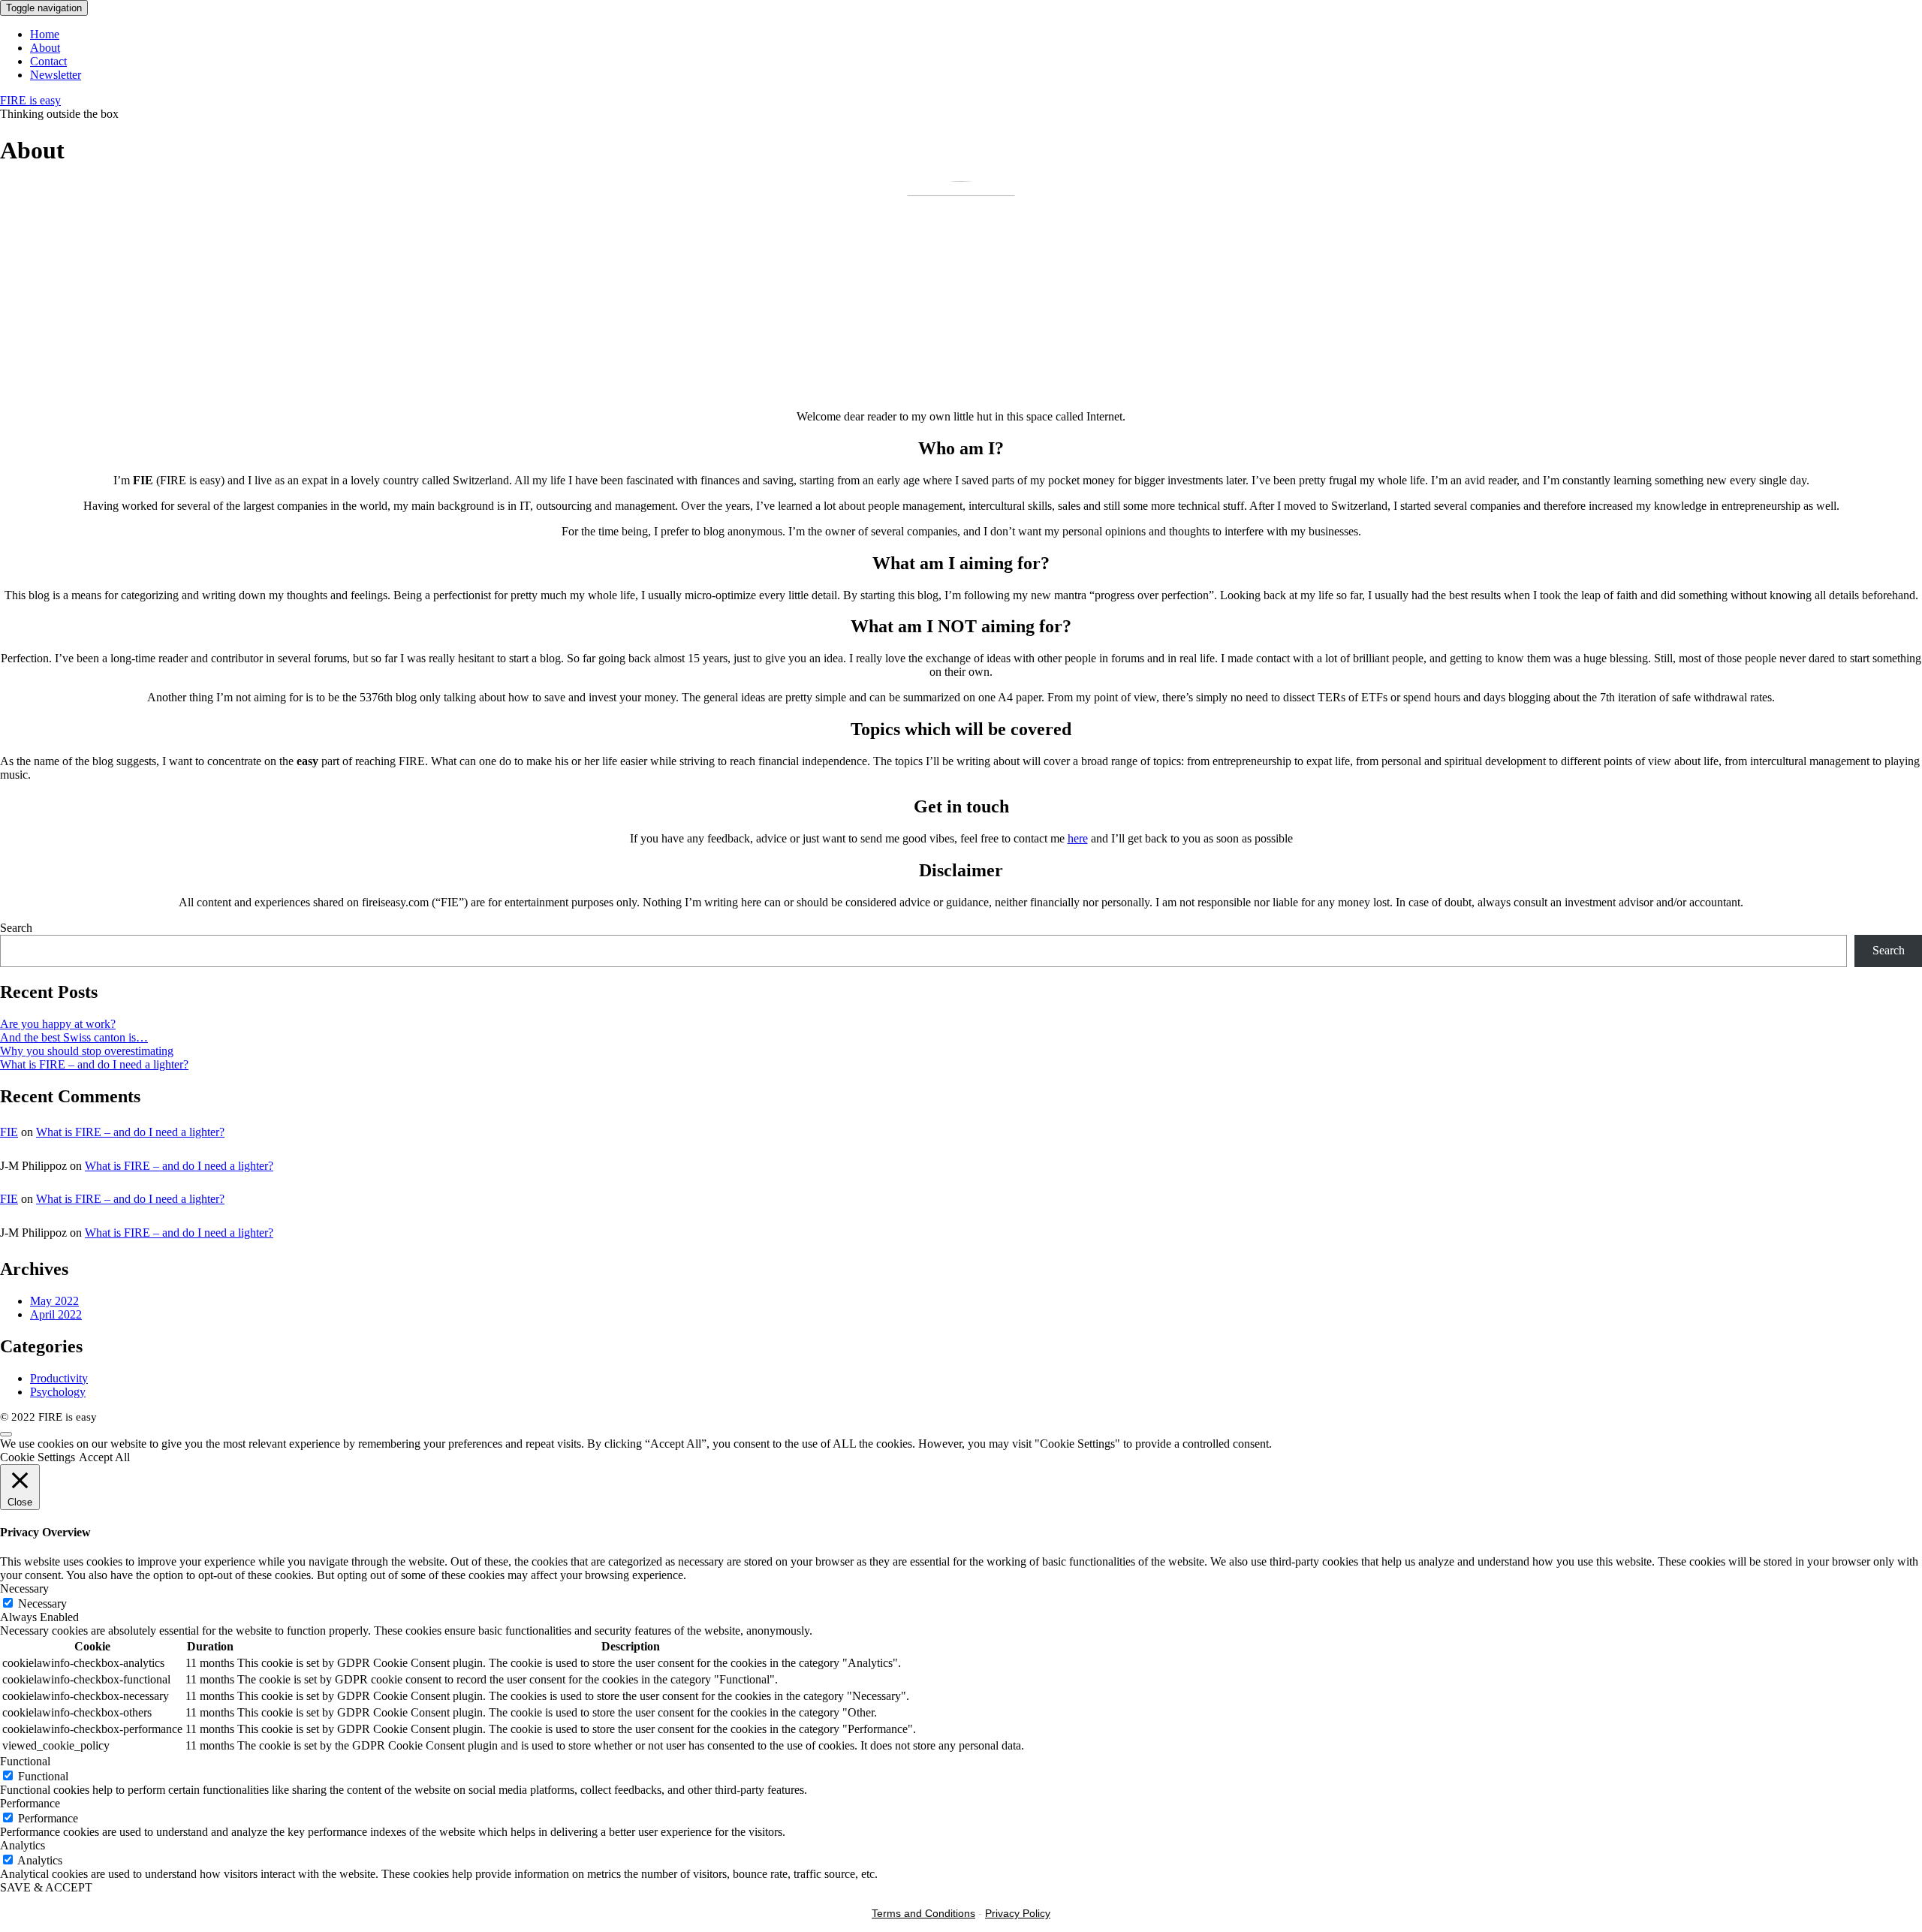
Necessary (42, 1603)
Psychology (58, 1392)
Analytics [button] (23, 1845)
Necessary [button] (24, 1588)
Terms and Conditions (923, 1913)
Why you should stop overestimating (87, 1051)
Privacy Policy (1018, 1913)
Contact (48, 61)
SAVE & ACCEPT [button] (46, 1887)
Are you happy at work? (58, 1024)
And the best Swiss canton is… (74, 1037)
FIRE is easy (30, 100)
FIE (9, 1132)
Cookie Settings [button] (38, 1457)
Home (45, 34)
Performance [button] (30, 1803)
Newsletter (56, 75)
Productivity (59, 1378)
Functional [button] (25, 1761)
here (1078, 838)
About (45, 48)
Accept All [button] (104, 1457)
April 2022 (56, 1314)
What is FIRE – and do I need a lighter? (94, 1064)
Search (16, 928)
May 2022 (54, 1301)
